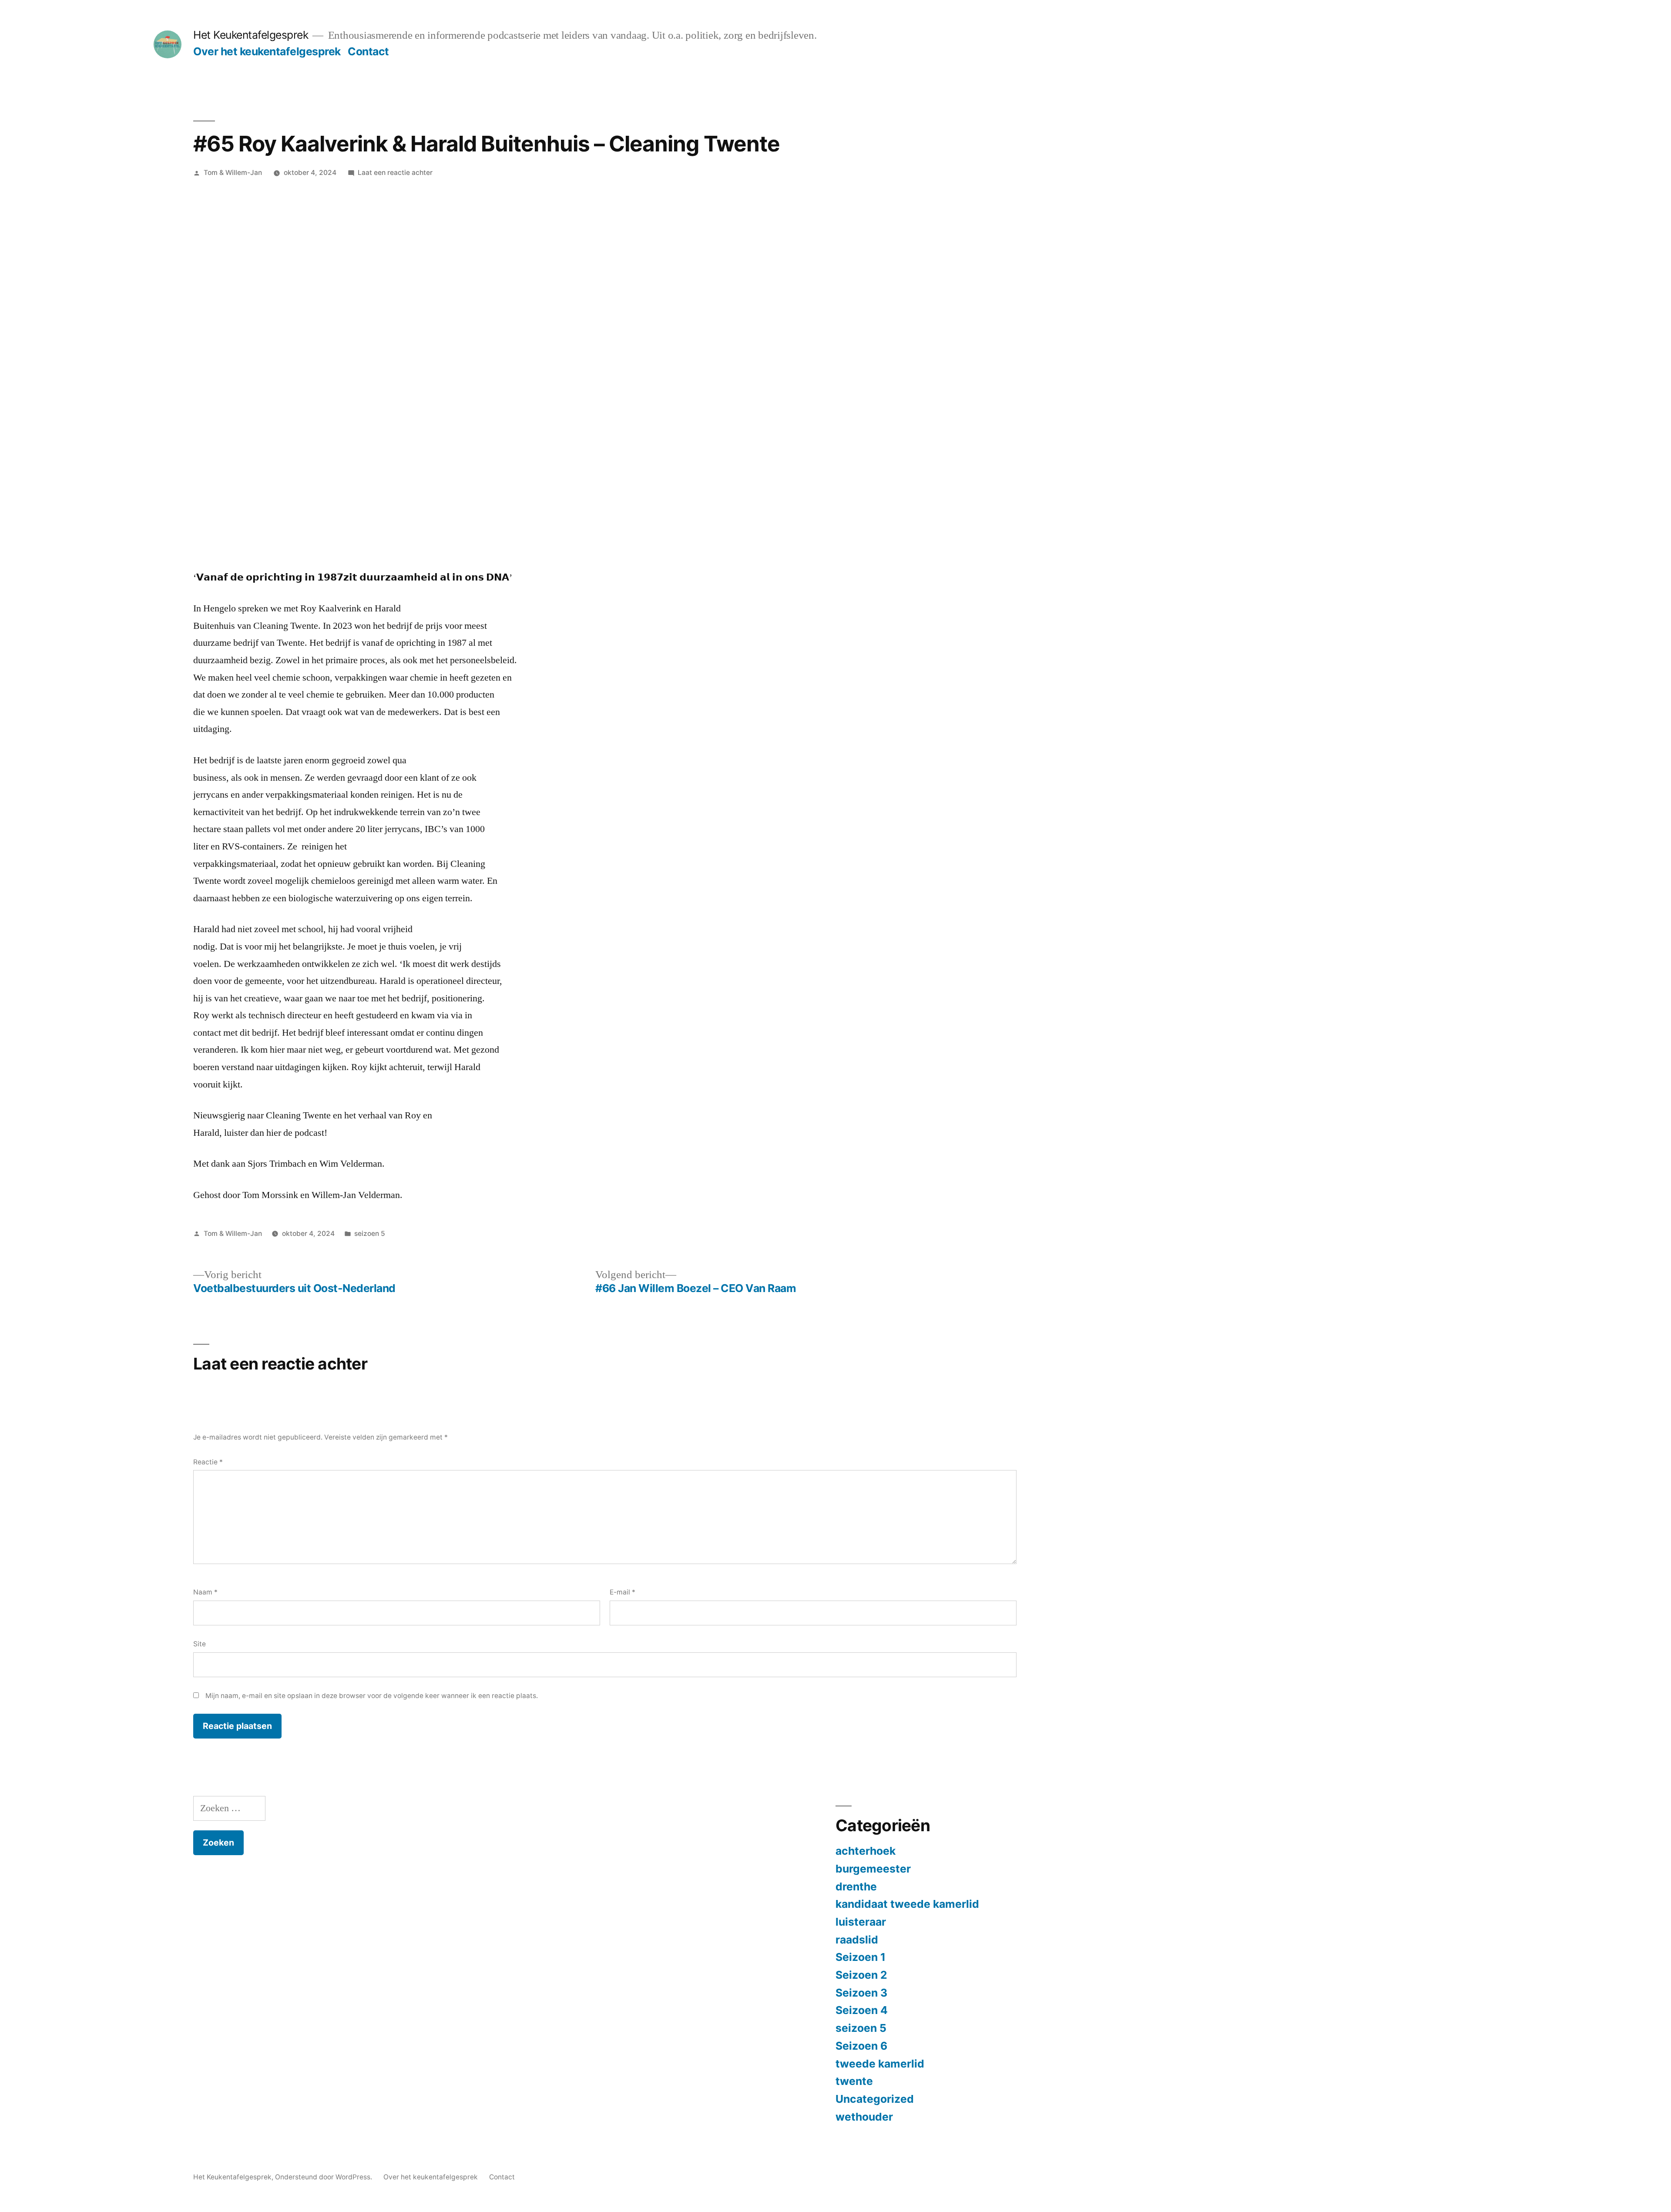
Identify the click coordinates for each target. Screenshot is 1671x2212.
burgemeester (873, 1869)
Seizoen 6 (861, 2046)
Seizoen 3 (861, 1993)
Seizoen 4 (862, 2010)
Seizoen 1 (861, 1957)
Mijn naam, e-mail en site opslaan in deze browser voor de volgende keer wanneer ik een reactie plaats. (372, 1696)
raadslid (857, 1940)
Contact (368, 51)
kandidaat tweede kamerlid (907, 1904)
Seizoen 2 (861, 1975)
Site (200, 1644)
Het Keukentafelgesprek (251, 35)
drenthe (856, 1886)
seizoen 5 (370, 1234)
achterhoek (866, 1851)
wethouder (864, 2117)
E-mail (622, 1592)
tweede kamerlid (880, 2064)
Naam (205, 1592)
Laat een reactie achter (395, 173)
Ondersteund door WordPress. (324, 2177)
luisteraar (861, 1922)
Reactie (208, 1462)
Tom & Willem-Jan (233, 173)
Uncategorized (875, 2099)
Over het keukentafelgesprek (267, 51)
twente (854, 2081)
